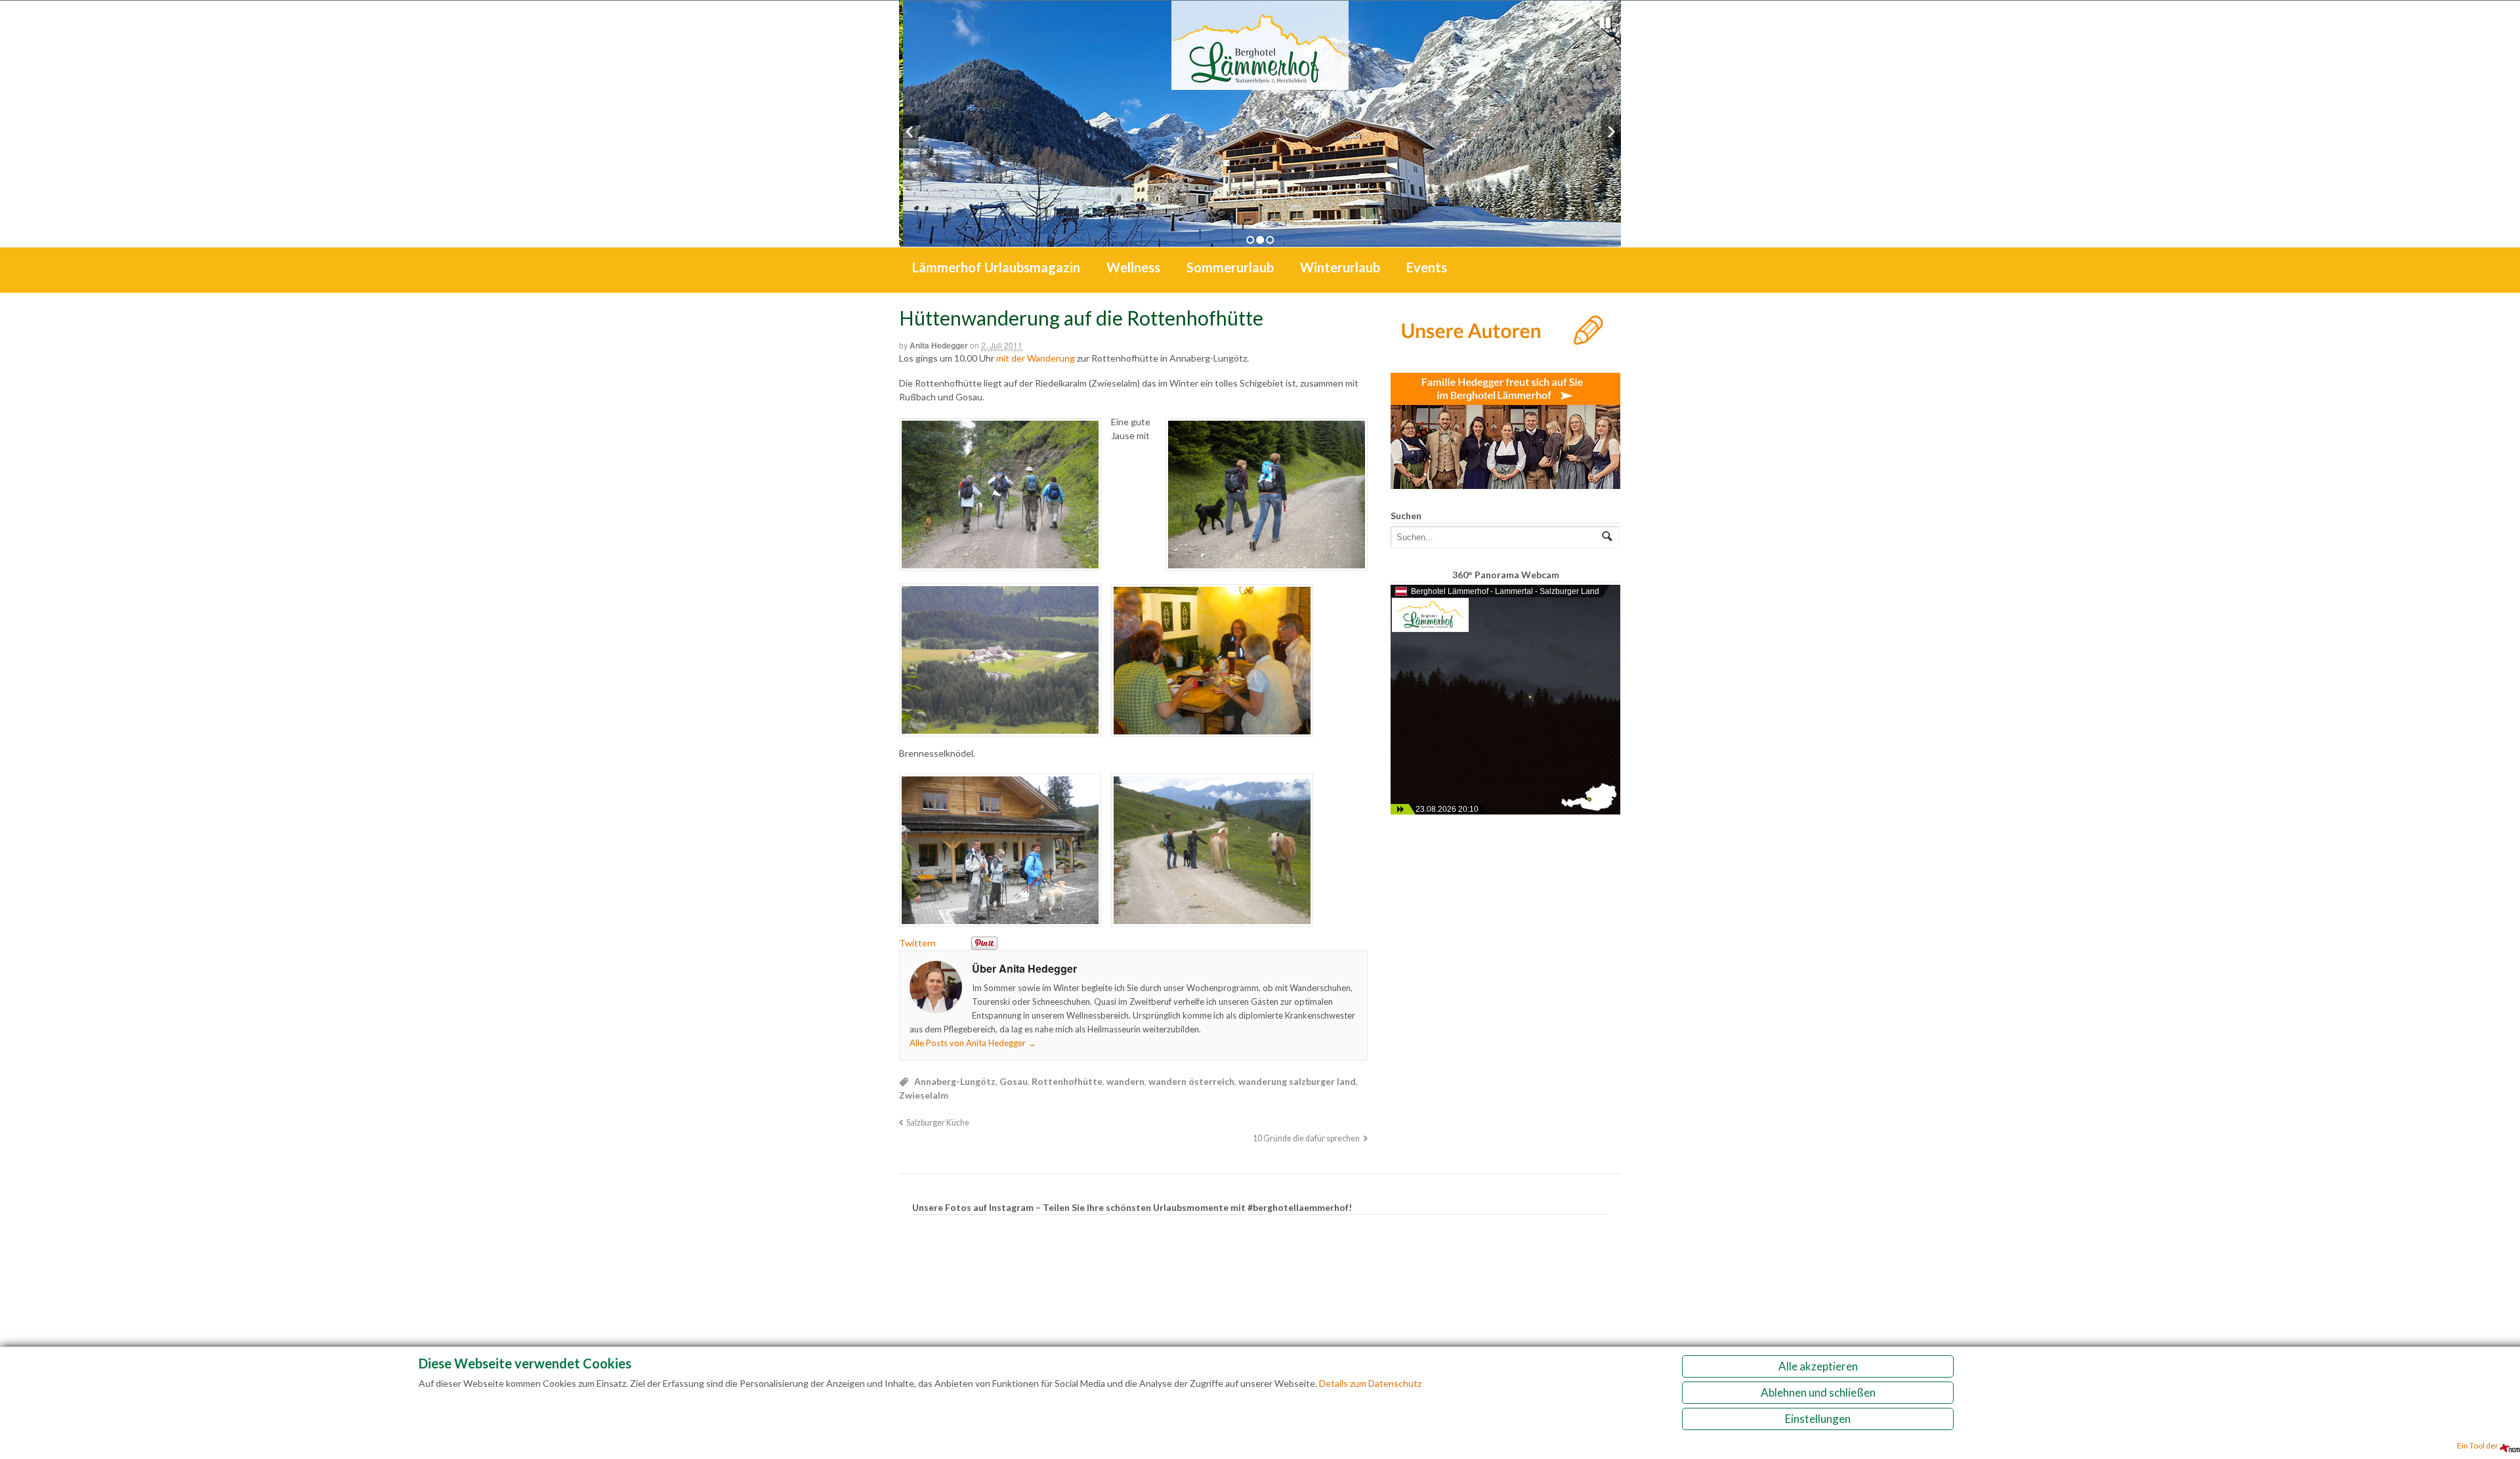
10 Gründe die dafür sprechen (1306, 1138)
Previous (909, 132)
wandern (1125, 1081)
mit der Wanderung (1037, 358)
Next (1611, 132)
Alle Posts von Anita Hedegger (973, 1043)
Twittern (917, 943)
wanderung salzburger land (1297, 1081)
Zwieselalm (924, 1095)
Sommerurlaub (1230, 267)
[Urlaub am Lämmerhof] (1260, 83)
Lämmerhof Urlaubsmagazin (996, 267)
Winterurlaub (1340, 267)
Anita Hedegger (939, 345)
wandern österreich (1191, 1081)
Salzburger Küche (938, 1123)
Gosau (1014, 1081)
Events (1427, 267)
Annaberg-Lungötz (955, 1081)
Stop (1605, 23)
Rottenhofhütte (1067, 1081)
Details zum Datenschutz (1370, 1383)
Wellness (1133, 267)
